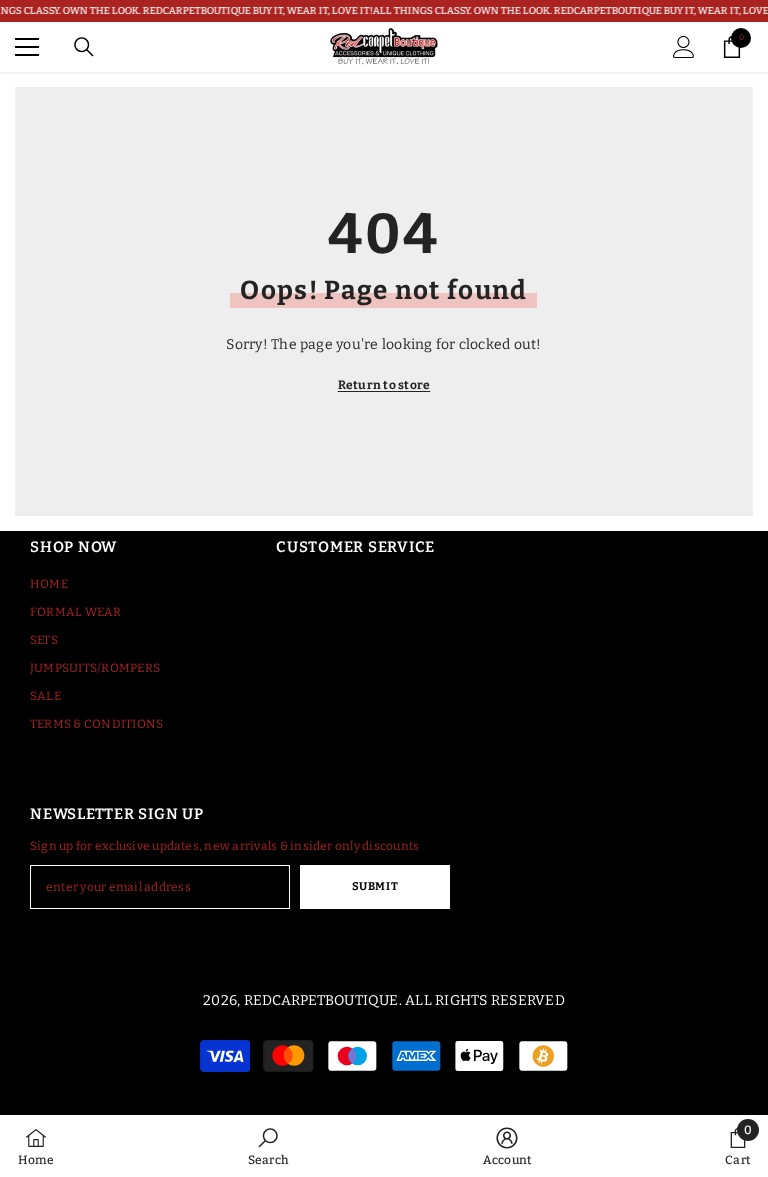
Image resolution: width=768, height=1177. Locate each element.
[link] (268, 1146)
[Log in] (684, 47)
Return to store (384, 385)
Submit (375, 886)
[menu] (27, 47)
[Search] (84, 47)
